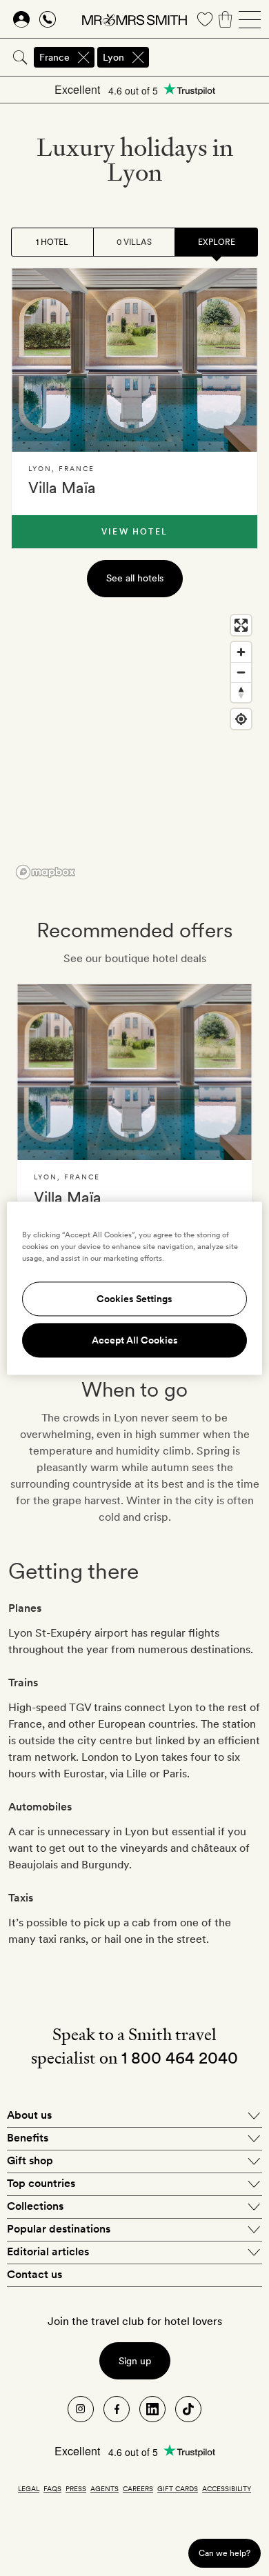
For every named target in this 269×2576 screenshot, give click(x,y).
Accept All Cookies (135, 1340)
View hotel (134, 532)
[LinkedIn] (152, 2409)
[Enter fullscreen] (241, 625)
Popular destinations (59, 2229)
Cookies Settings (134, 1299)
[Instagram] (81, 2409)
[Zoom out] (241, 672)
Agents (104, 2488)
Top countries (41, 2183)
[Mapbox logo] (46, 872)
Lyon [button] (113, 57)
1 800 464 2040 (180, 2058)
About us (29, 2115)
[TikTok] (188, 2409)
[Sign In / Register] (21, 19)
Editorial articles (48, 2251)
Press (76, 2488)
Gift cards (178, 2488)
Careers (138, 2488)
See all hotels (135, 578)
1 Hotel (52, 242)
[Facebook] (117, 2409)
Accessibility (227, 2488)
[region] (134, 746)
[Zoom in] (241, 652)
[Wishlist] (205, 19)
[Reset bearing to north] (241, 692)
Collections (35, 2206)
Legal (29, 2488)
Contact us (34, 2274)
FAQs (52, 2488)
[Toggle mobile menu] (250, 19)
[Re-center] (241, 719)
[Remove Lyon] (138, 57)
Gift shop (30, 2160)
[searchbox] (210, 57)
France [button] (54, 57)
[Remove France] (83, 57)
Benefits (28, 2138)
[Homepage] (134, 19)
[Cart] (226, 19)
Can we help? (225, 2553)
